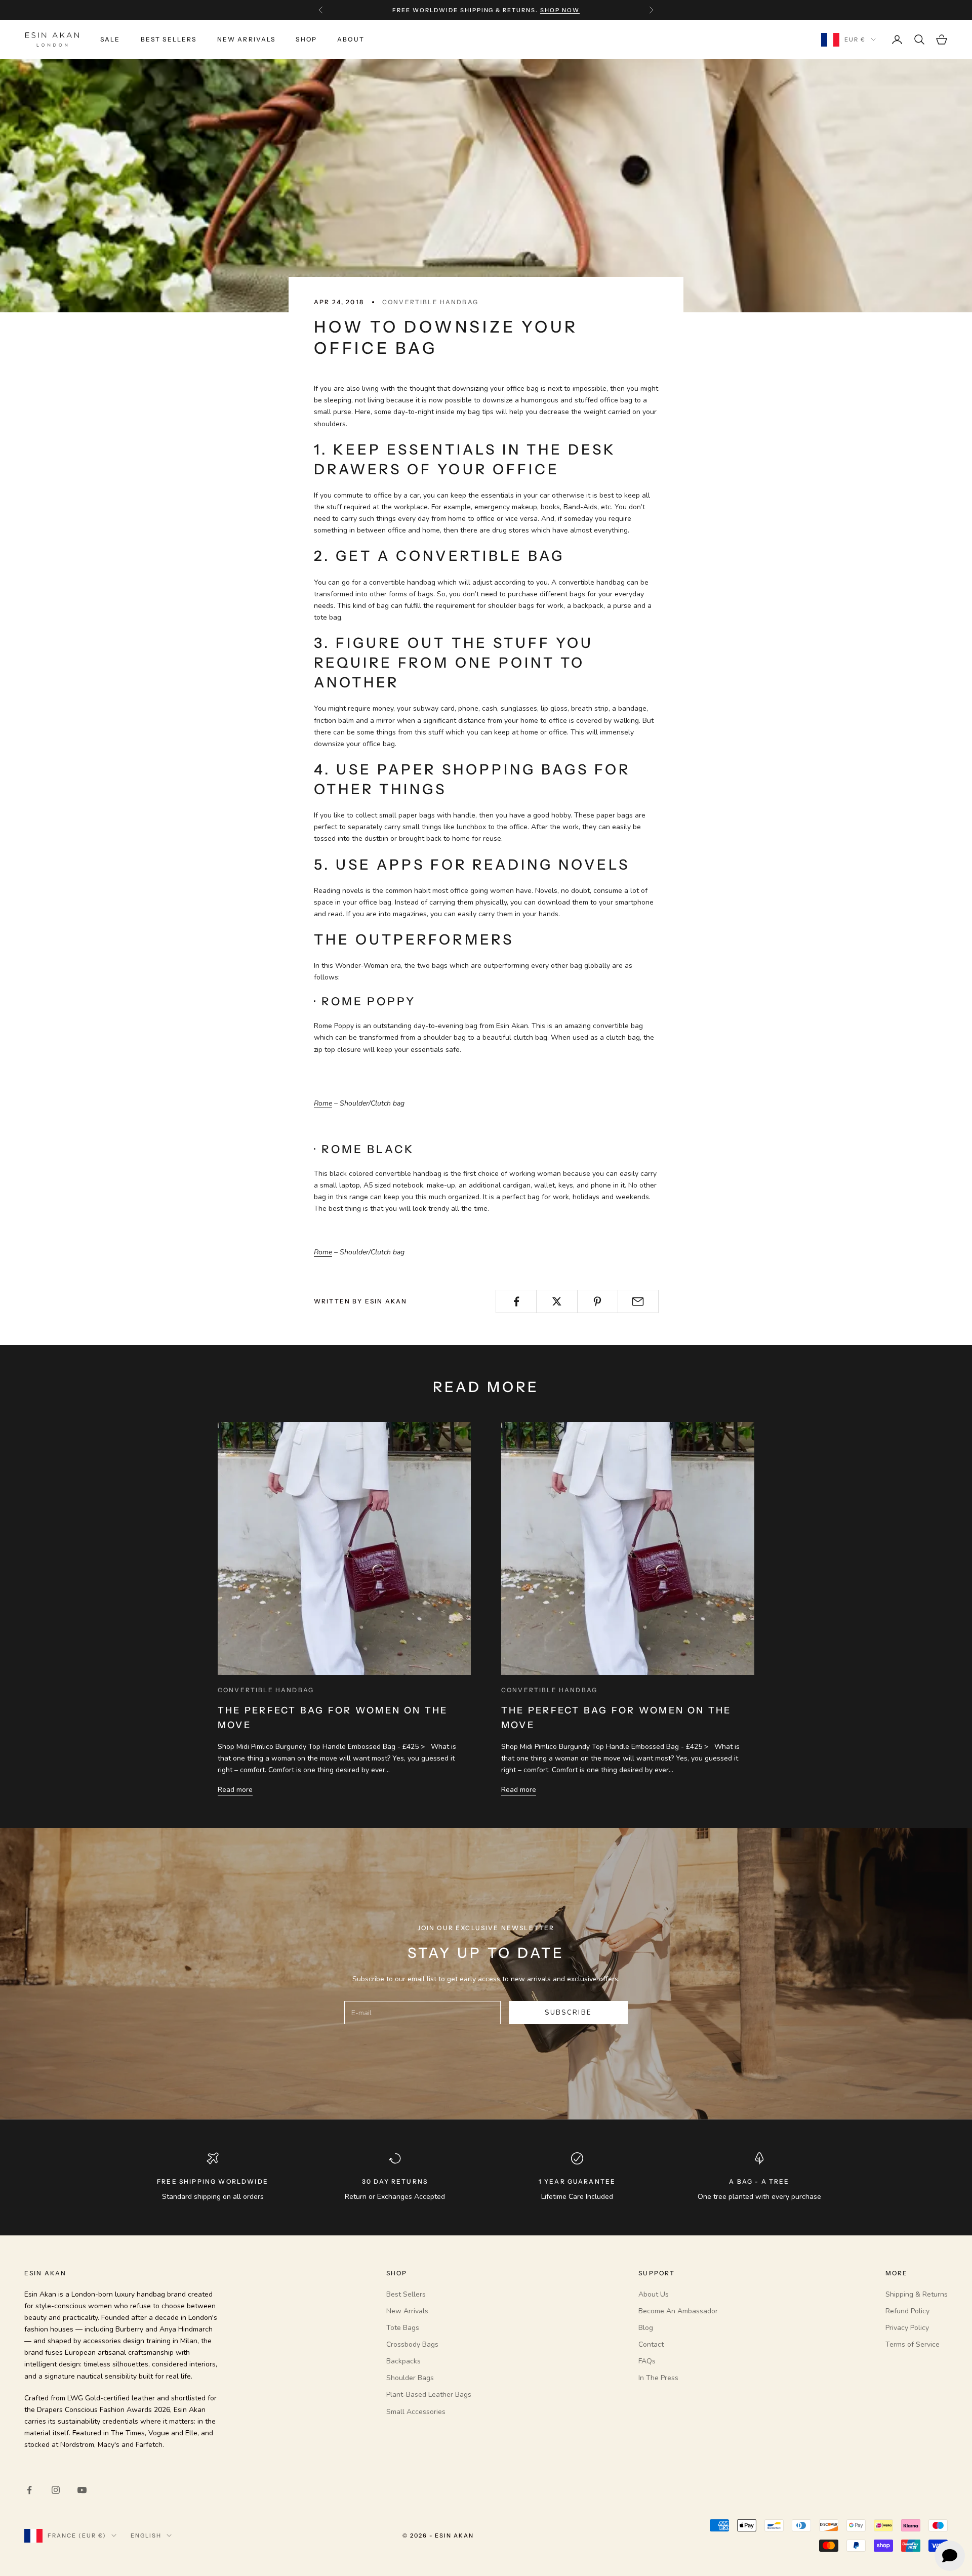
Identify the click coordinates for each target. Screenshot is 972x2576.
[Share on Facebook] (516, 1301)
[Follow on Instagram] (56, 2490)
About (351, 39)
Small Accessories (416, 2412)
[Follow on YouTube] (82, 2490)
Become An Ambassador (678, 2311)
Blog (646, 2328)
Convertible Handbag (430, 302)
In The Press (658, 2378)
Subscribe (568, 2013)
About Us (654, 2294)
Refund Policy (907, 2311)
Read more (235, 1790)
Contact (651, 2344)
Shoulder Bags (410, 2378)
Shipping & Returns (917, 2294)
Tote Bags (403, 2328)
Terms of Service (913, 2344)
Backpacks (403, 2361)
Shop (306, 39)
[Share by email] (638, 1301)
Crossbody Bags (412, 2344)
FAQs (647, 2361)
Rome (323, 1103)
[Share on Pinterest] (598, 1301)
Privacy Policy (907, 2328)
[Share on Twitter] (557, 1301)
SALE (110, 39)
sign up (548, 10)
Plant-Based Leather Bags (429, 2395)
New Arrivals (247, 39)
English (146, 2536)
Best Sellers (169, 39)
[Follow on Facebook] (29, 2490)
